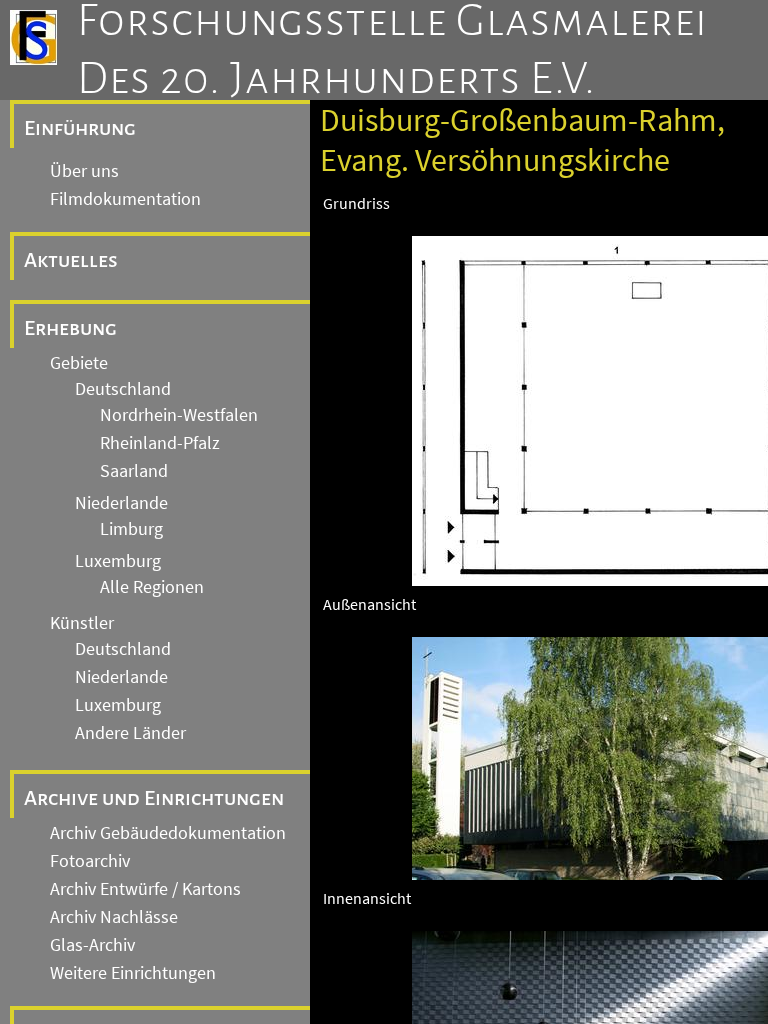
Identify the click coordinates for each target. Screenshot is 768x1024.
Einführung (80, 128)
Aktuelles (71, 260)
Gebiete (79, 363)
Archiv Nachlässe (114, 917)
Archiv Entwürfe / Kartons (145, 889)
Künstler (82, 623)
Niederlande (121, 503)
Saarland (134, 471)
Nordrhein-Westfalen (179, 415)
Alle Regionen (152, 587)
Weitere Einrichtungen (133, 973)
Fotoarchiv (90, 861)
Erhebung (70, 328)
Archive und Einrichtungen (154, 798)
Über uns (84, 171)
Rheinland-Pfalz (160, 443)
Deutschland (123, 389)
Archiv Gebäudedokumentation (168, 833)
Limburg (131, 529)
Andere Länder (130, 733)
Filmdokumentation (125, 199)
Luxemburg (118, 561)
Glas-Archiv (92, 945)
